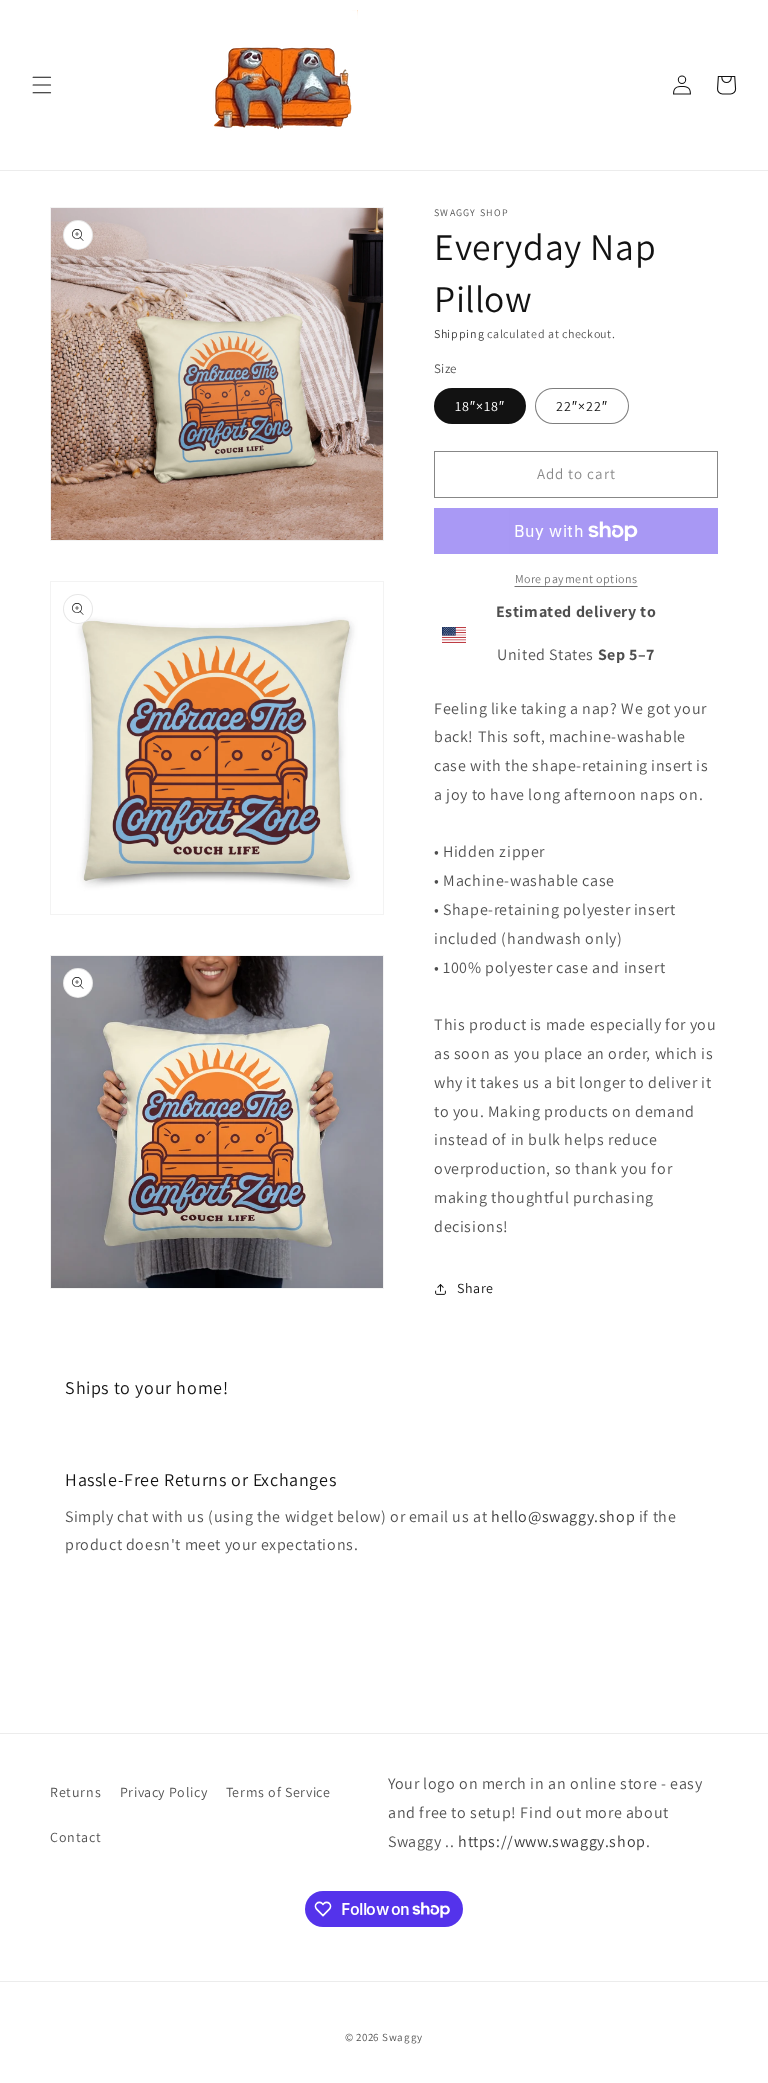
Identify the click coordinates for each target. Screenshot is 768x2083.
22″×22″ (582, 406)
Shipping (459, 333)
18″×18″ (480, 406)
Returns (75, 1792)
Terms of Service (278, 1792)
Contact (75, 1837)
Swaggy (402, 2037)
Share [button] (475, 1288)
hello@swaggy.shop (563, 1516)
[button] (42, 85)
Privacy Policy (163, 1792)
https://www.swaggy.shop (552, 1841)
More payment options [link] (576, 578)
